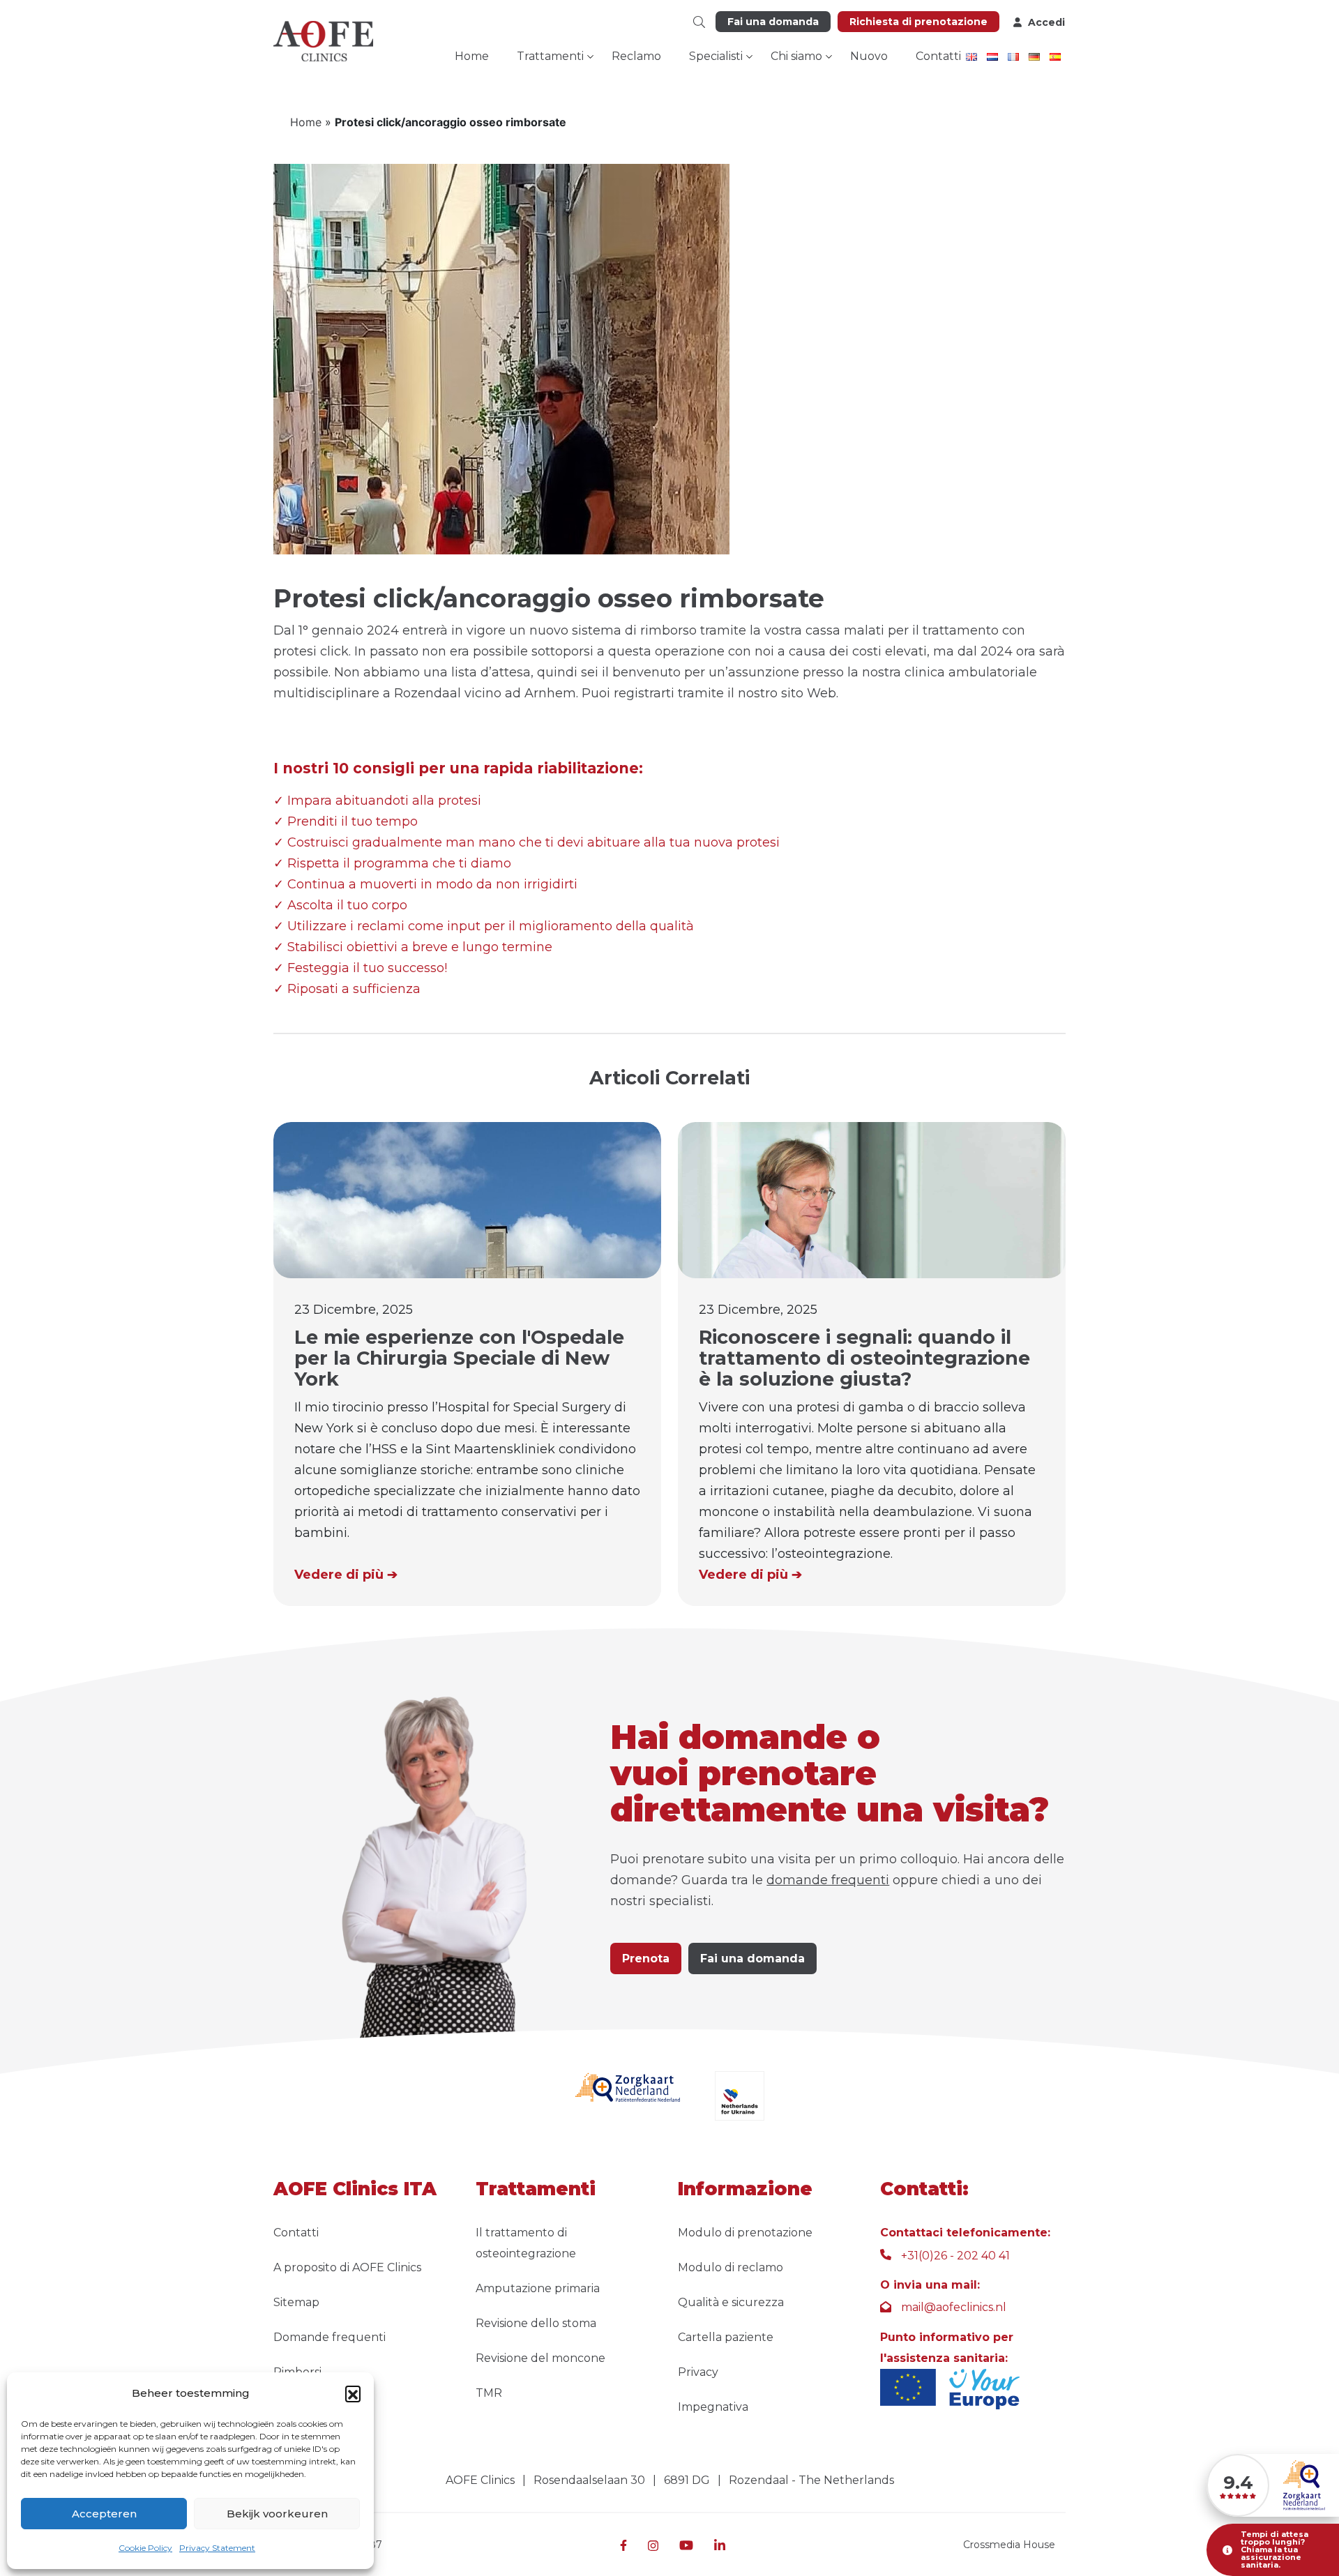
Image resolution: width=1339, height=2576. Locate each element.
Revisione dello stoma (536, 2323)
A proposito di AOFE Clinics (347, 2267)
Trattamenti (550, 56)
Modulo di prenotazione (745, 2233)
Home (472, 56)
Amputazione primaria (538, 2288)
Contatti (938, 56)
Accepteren (104, 2514)
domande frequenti (828, 1880)
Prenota (646, 1958)
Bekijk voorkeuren (277, 2514)
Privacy (698, 2372)
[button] (353, 2393)
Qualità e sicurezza (731, 2302)
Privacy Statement (217, 2548)
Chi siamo (796, 56)
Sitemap (296, 2302)
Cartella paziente (726, 2337)
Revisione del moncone (540, 2358)
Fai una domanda (773, 22)
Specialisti (716, 56)
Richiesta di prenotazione (918, 22)
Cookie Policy (145, 2548)
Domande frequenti (330, 2337)
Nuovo (869, 56)
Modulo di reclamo (731, 2267)
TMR (489, 2393)
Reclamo (636, 56)
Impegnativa (713, 2407)
